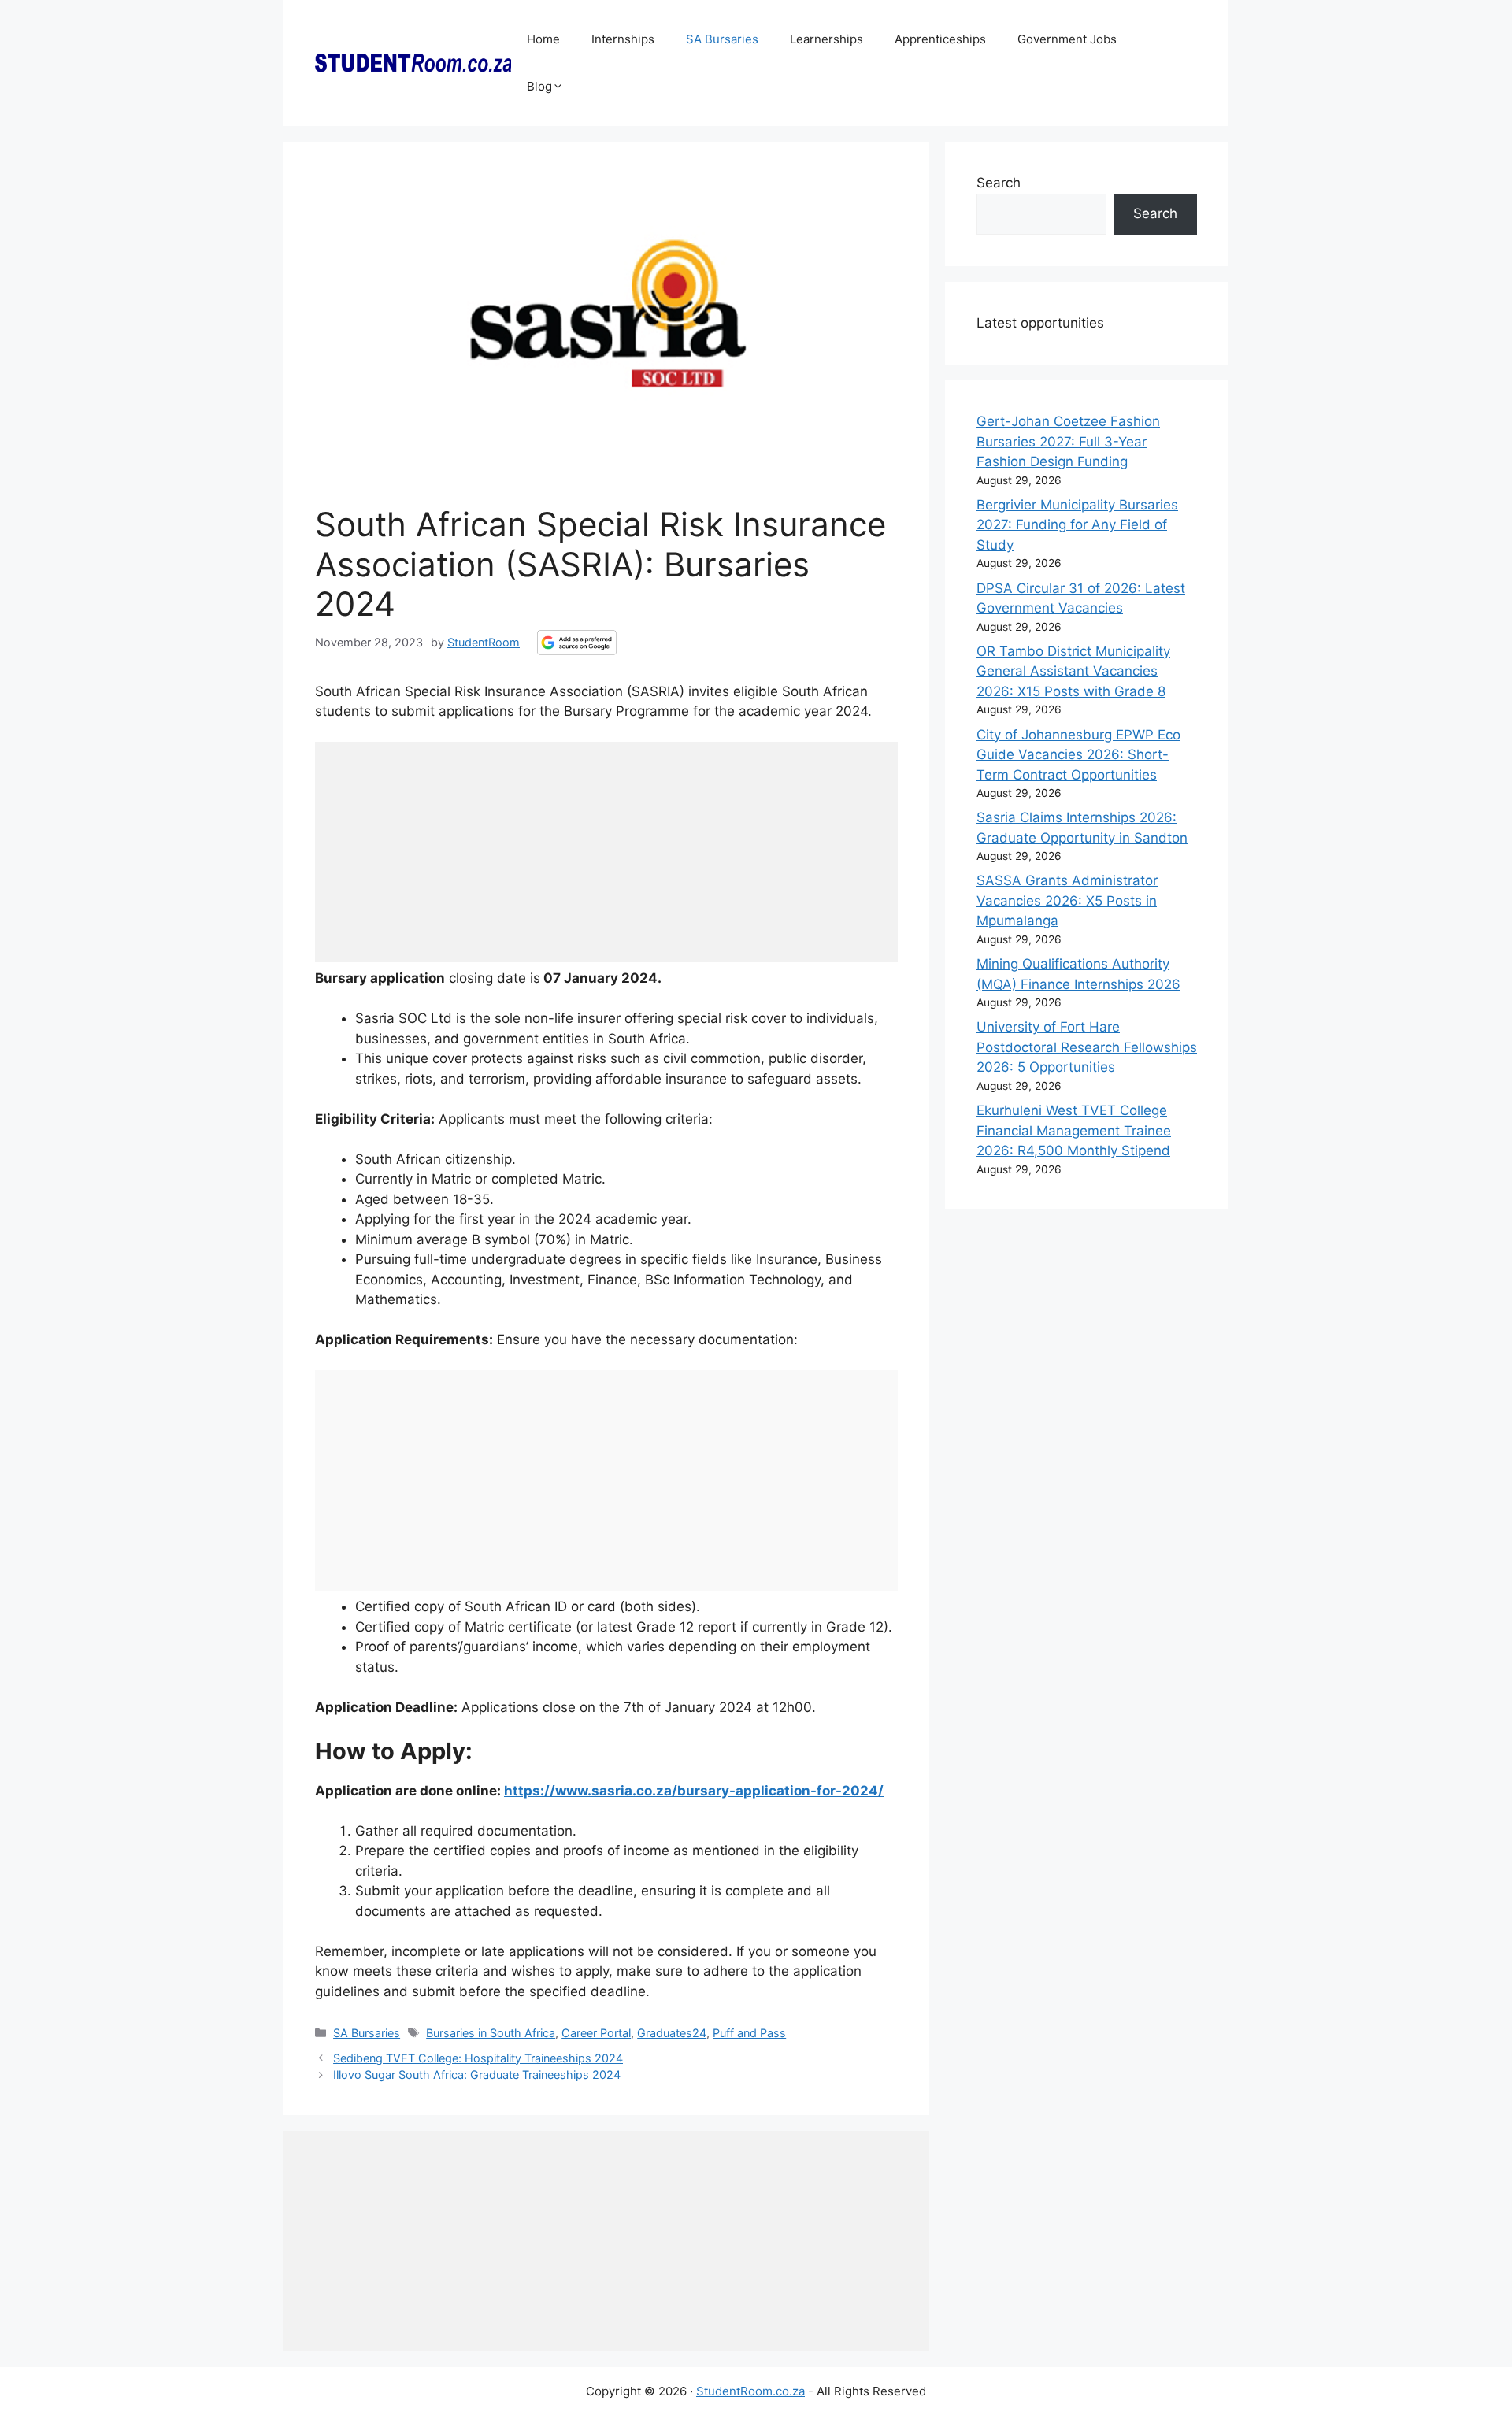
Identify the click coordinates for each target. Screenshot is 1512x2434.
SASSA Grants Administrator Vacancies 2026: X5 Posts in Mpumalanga (1067, 900)
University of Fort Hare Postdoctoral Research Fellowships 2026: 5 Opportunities (1087, 1047)
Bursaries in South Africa (491, 2033)
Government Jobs (1067, 39)
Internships (623, 39)
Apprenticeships (940, 39)
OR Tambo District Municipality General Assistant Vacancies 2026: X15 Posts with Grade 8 (1073, 671)
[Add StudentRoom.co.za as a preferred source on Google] (577, 643)
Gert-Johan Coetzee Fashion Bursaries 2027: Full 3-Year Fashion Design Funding (1068, 441)
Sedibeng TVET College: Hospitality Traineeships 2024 (478, 2058)
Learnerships (826, 39)
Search (999, 183)
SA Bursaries (722, 39)
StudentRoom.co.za (750, 2391)
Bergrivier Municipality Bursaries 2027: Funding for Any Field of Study (1077, 525)
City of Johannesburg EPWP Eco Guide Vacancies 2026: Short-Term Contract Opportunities (1078, 755)
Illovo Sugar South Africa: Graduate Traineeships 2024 (477, 2075)
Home (543, 39)
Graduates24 (672, 2033)
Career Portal (596, 2033)
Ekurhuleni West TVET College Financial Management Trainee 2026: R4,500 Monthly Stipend (1074, 1130)
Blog (539, 86)
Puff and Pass (749, 2033)
